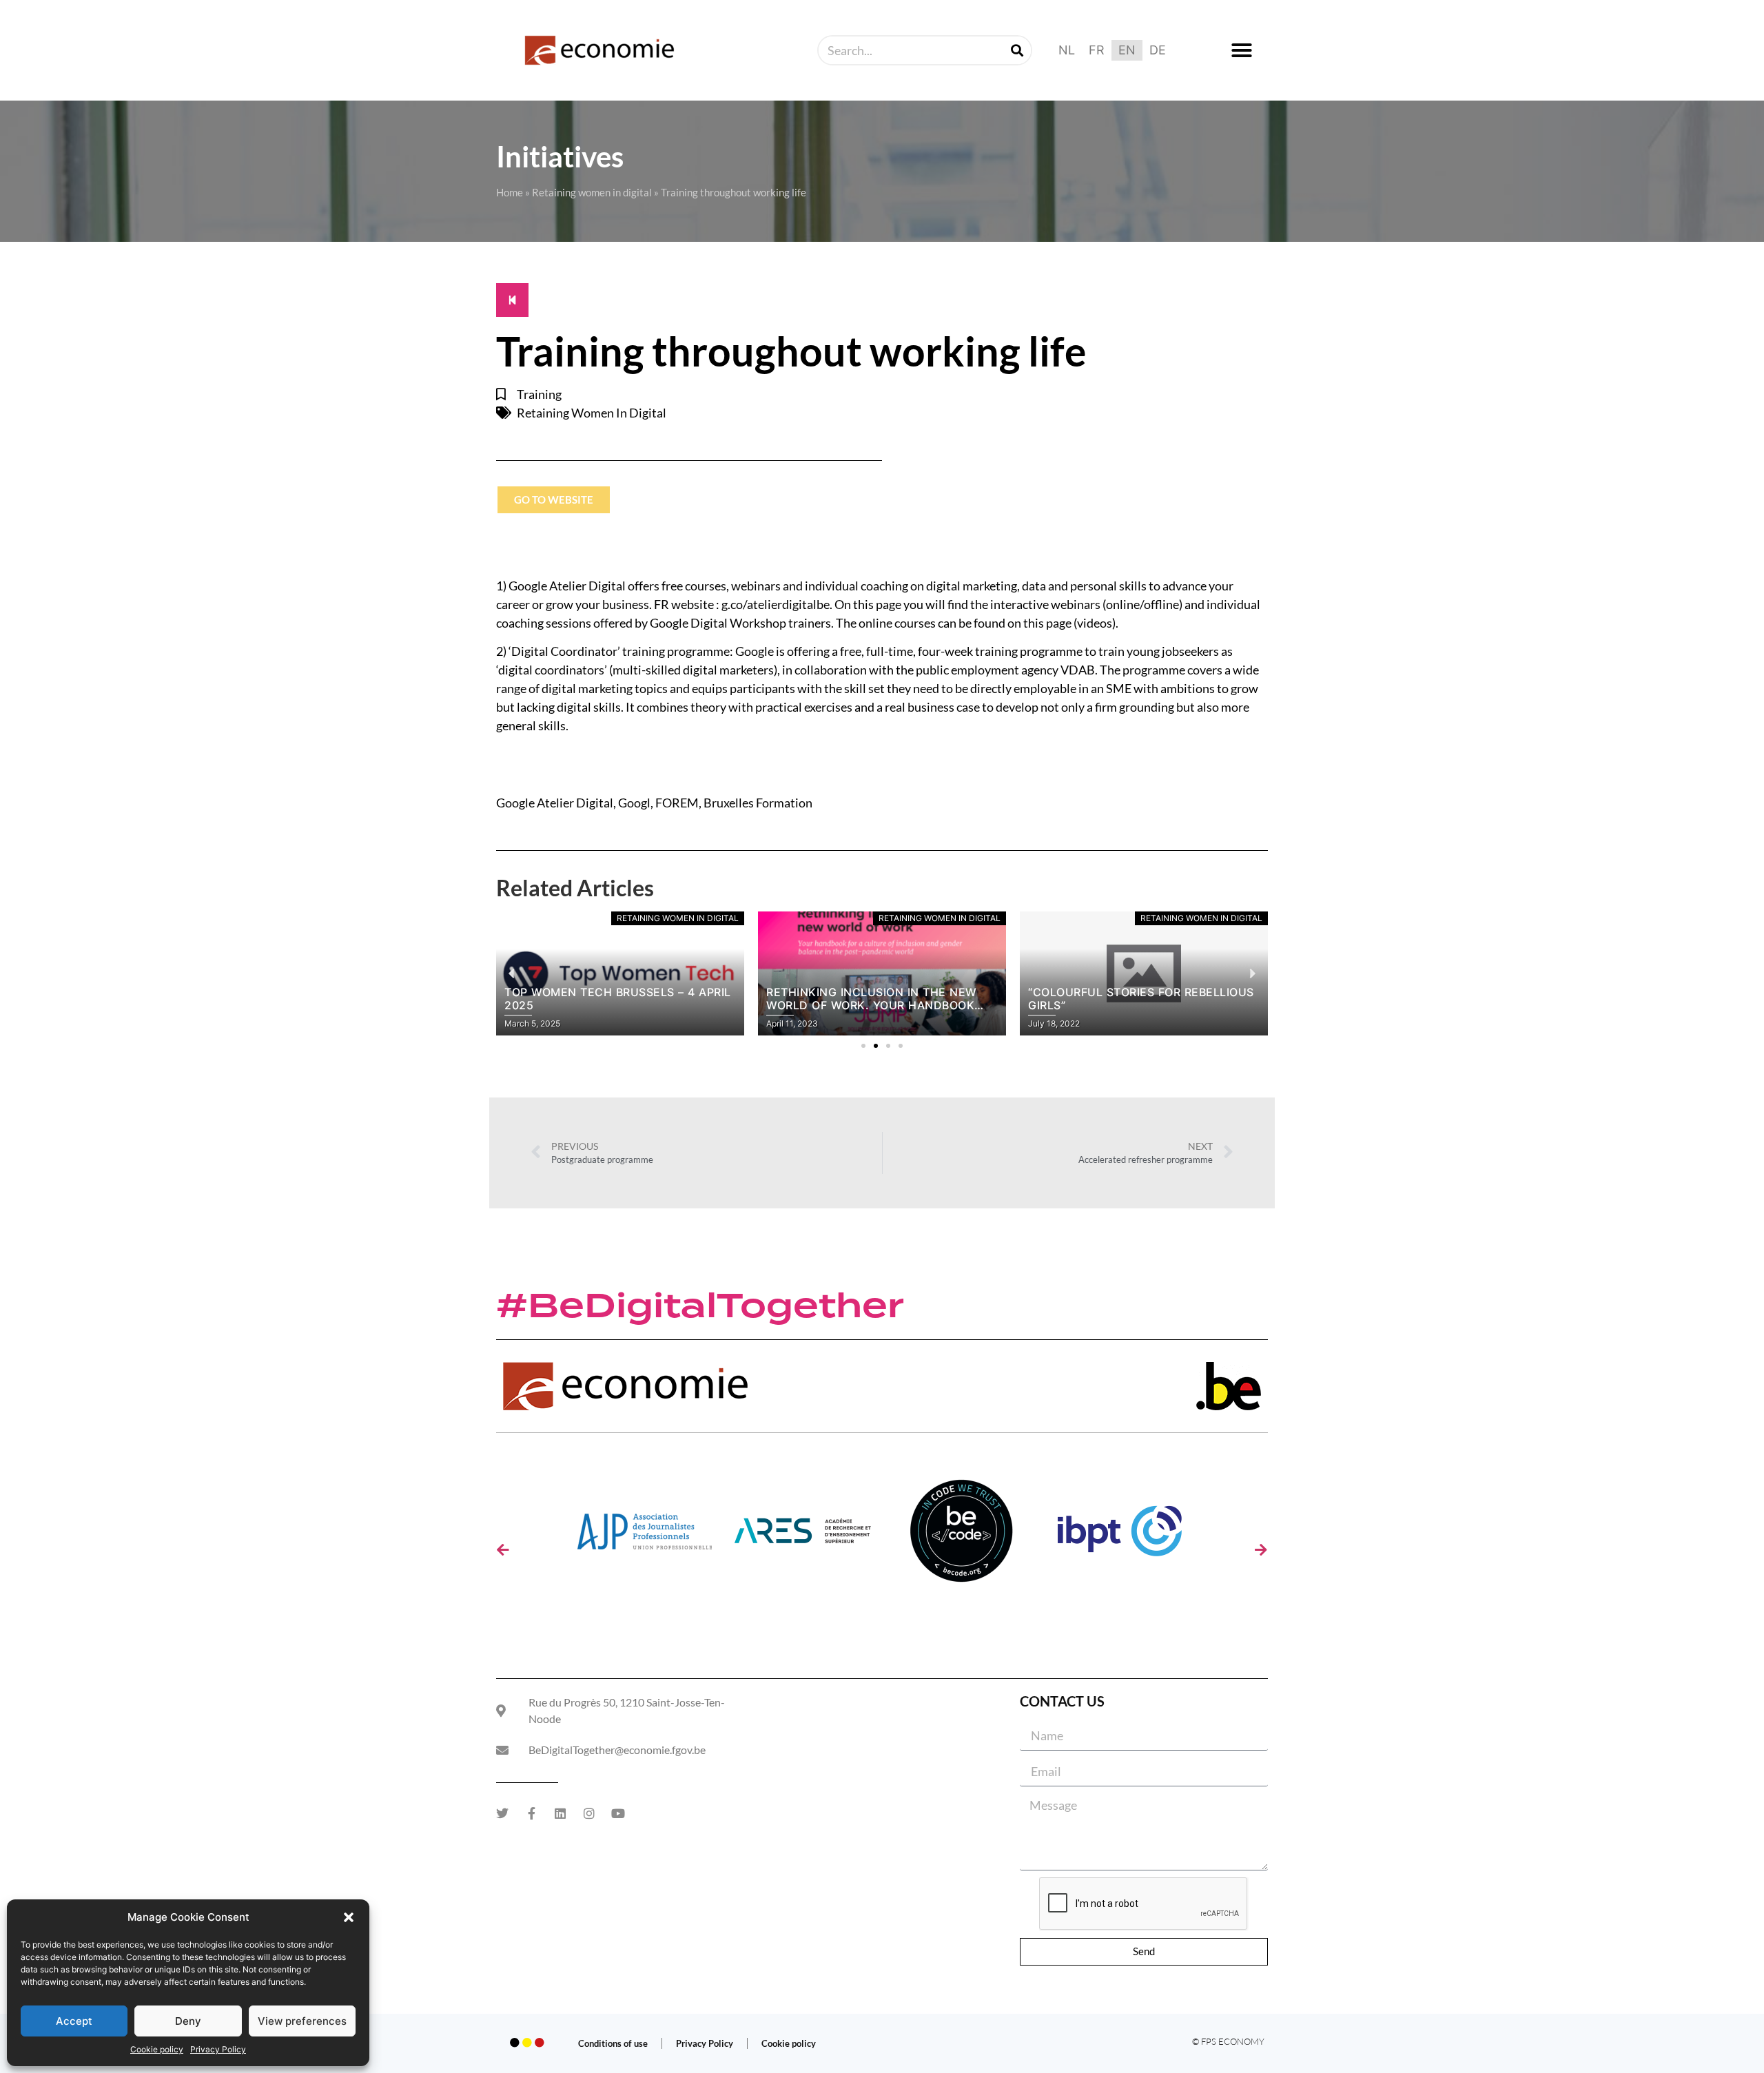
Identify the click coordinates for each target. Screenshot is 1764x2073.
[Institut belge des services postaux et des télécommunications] (1120, 1536)
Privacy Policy (218, 2049)
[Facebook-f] (531, 1813)
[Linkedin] (560, 1813)
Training (539, 394)
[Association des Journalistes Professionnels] (644, 1536)
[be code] (961, 1536)
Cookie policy (157, 2049)
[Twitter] (502, 1813)
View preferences (302, 2021)
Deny (188, 2021)
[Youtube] (618, 1813)
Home (510, 192)
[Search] (1017, 50)
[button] (349, 1917)
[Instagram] (589, 1813)
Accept (74, 2021)
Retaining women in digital (592, 192)
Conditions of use (613, 2043)
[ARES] (803, 1536)
